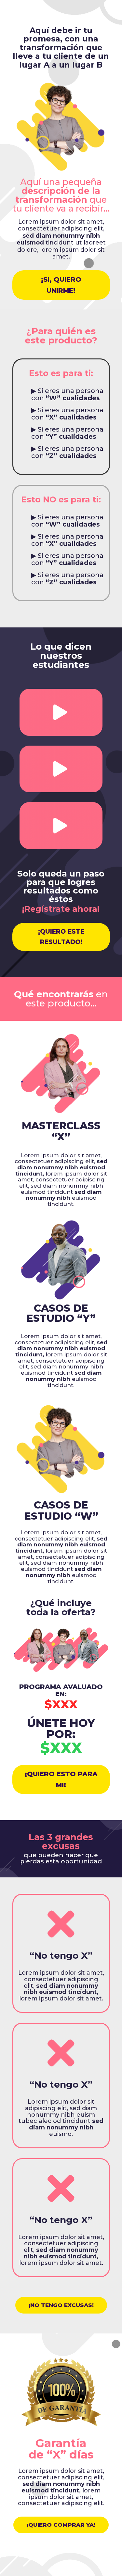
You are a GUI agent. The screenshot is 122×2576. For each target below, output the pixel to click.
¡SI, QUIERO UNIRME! (61, 285)
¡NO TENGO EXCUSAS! (61, 2305)
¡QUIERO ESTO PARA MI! (61, 1779)
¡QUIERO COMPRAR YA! (61, 2525)
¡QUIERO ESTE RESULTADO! (61, 937)
